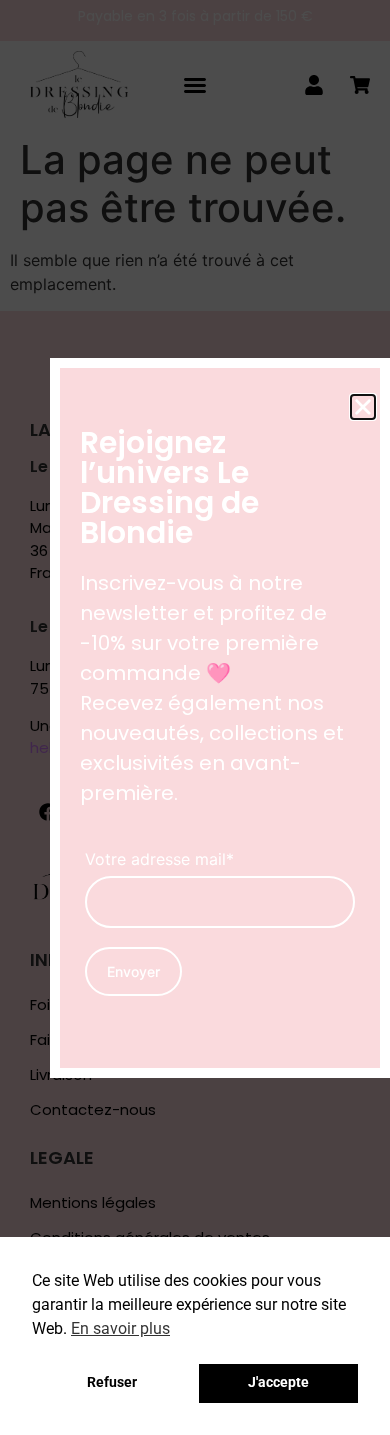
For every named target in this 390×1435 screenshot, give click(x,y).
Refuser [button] (112, 1382)
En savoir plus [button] (120, 1328)
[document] (195, 717)
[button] (363, 407)
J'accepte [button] (278, 1382)
